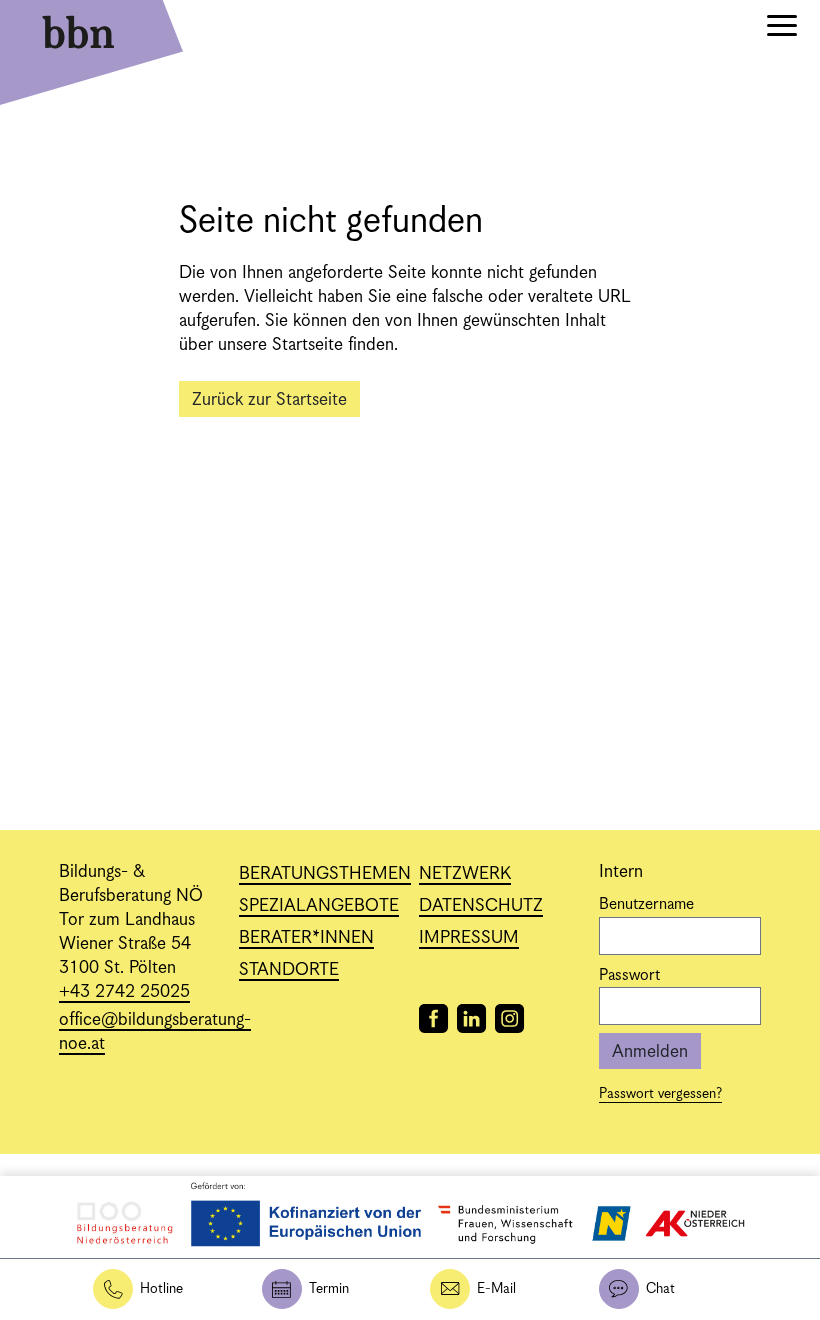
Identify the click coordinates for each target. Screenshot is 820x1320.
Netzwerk (465, 874)
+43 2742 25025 (124, 992)
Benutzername (646, 905)
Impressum (469, 938)
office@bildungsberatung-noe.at (155, 1032)
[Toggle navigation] (782, 28)
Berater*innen (306, 938)
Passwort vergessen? (660, 1094)
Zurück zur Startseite (269, 400)
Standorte (289, 970)
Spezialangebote (319, 906)
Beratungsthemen (325, 874)
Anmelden (650, 1052)
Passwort (629, 976)
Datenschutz (481, 906)
